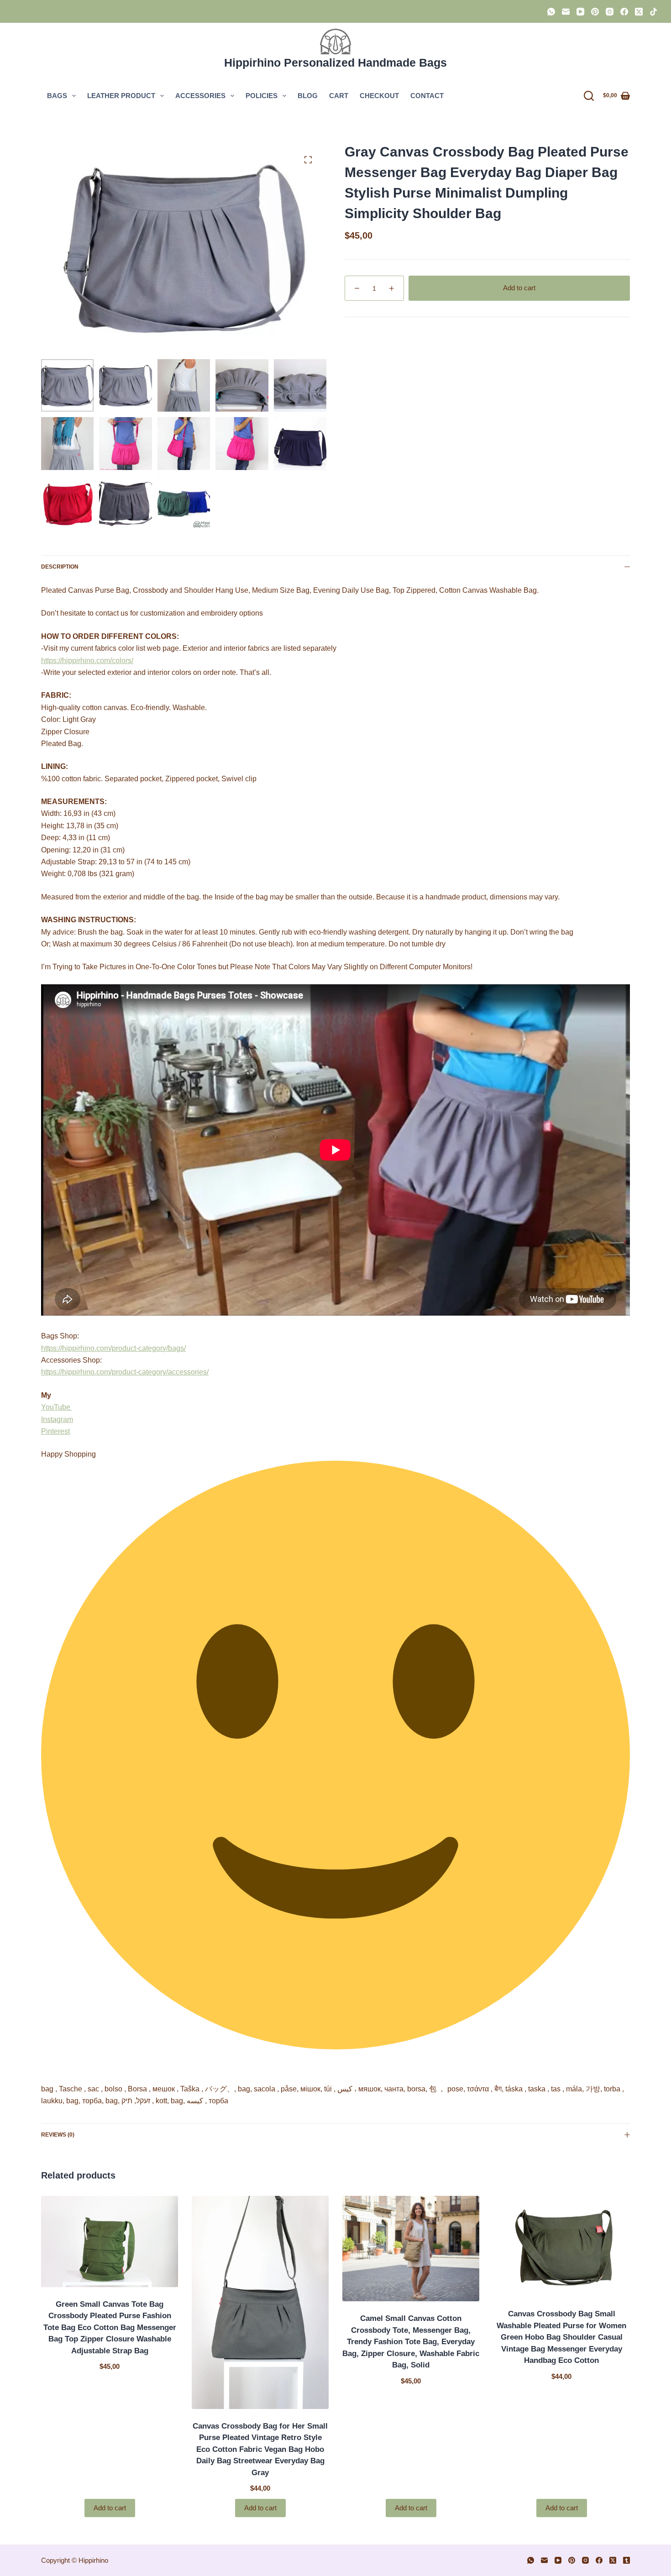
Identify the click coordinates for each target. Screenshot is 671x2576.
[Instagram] (610, 12)
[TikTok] (653, 12)
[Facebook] (624, 12)
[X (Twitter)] (639, 12)
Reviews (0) (58, 2135)
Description (60, 567)
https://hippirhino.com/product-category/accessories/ (125, 1372)
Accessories (200, 96)
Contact (427, 96)
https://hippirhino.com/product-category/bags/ (113, 1348)
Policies (262, 96)
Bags (57, 96)
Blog (308, 96)
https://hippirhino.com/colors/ (87, 661)
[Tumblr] (626, 2560)
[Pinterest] (595, 12)
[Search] (589, 96)
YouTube (57, 1407)
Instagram (57, 1419)
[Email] (566, 12)
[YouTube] (580, 12)
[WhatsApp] (551, 12)
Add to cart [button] (110, 2508)
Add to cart (519, 288)
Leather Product (121, 96)
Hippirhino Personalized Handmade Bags (335, 63)
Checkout (379, 96)
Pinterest (55, 1431)
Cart (339, 96)
